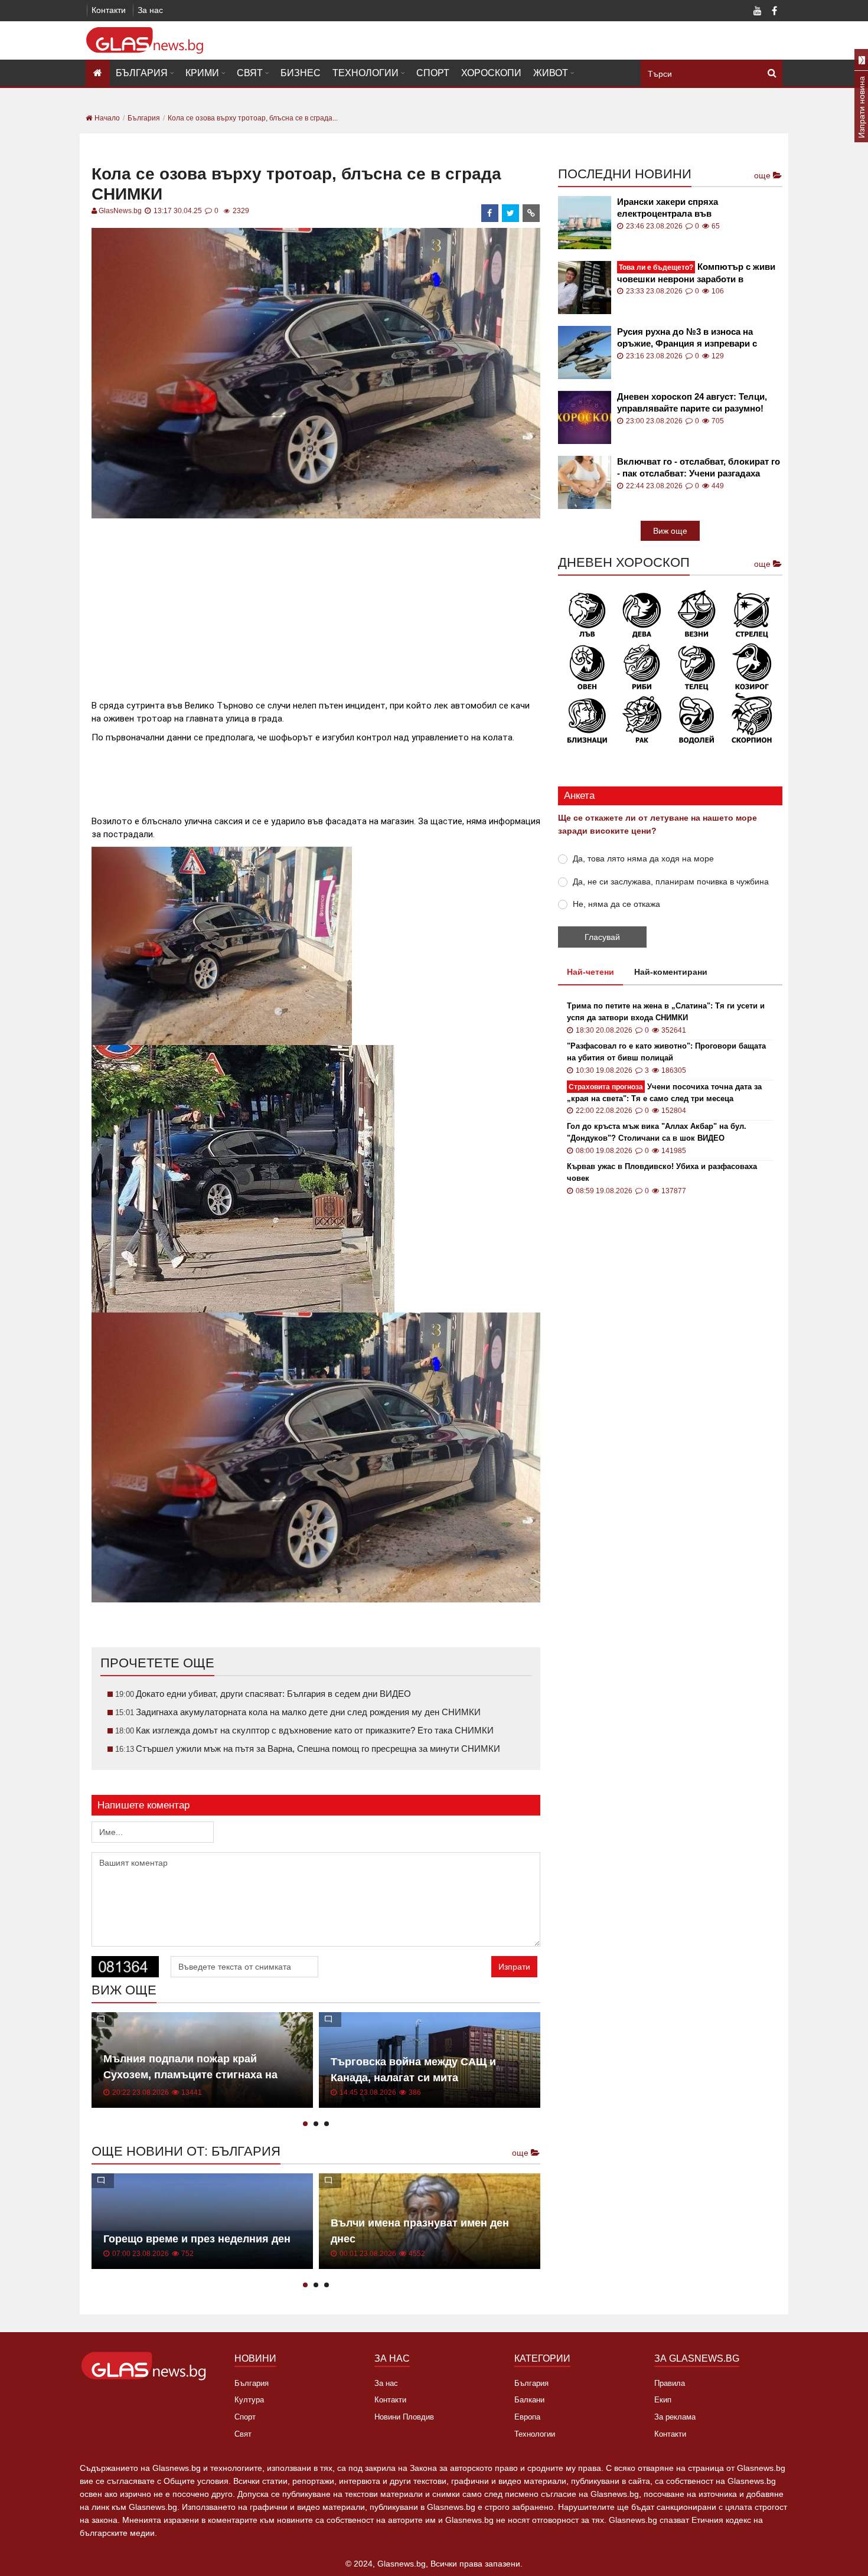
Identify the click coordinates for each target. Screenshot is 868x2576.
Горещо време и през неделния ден (197, 2239)
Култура (249, 2400)
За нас (150, 10)
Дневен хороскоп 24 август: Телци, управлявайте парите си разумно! (692, 402)
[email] (531, 213)
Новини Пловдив (404, 2417)
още (521, 2153)
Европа (527, 2417)
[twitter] (511, 213)
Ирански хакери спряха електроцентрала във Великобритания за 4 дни (672, 208)
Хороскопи (491, 73)
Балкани (529, 2400)
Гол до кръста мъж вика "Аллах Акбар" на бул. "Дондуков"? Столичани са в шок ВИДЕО (657, 1132)
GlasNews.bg (120, 211)
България (142, 73)
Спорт (433, 73)
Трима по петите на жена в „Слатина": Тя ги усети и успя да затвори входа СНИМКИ (666, 1012)
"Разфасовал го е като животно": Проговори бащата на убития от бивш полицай (666, 1052)
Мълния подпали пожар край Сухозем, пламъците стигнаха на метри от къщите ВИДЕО (190, 2075)
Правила (670, 2383)
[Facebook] (774, 12)
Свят (250, 73)
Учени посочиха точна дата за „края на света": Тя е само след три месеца (664, 1093)
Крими (202, 73)
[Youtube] (758, 12)
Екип (663, 2400)
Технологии (366, 73)
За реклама (675, 2417)
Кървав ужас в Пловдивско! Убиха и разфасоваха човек (662, 1172)
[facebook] (490, 213)
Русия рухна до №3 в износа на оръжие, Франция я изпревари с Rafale (687, 338)
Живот (551, 73)
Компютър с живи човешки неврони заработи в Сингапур (696, 273)
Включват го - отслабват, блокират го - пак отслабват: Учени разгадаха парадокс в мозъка (699, 468)
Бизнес (301, 73)
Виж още (670, 531)
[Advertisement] (316, 604)
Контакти (109, 10)
